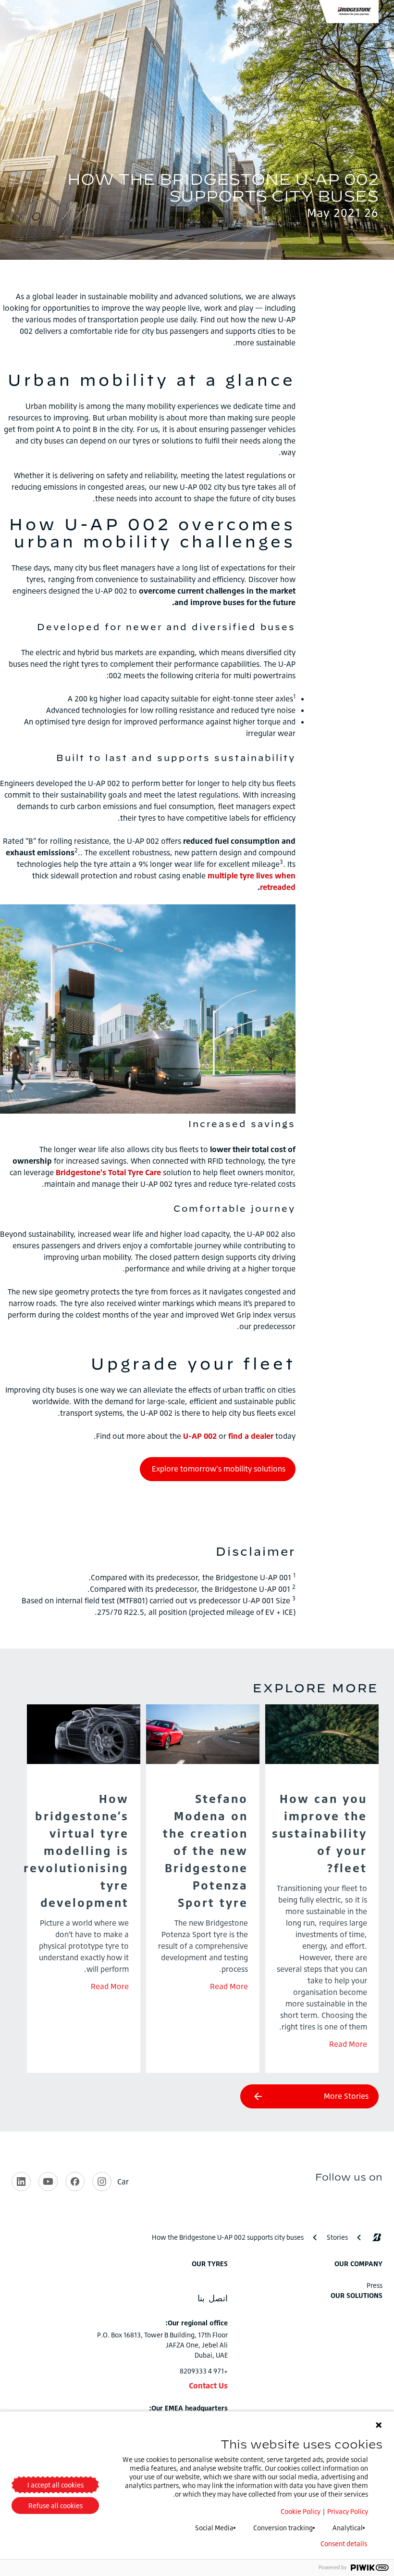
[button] (354, 12)
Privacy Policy (348, 2511)
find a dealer (251, 1436)
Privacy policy (300, 2544)
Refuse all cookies (55, 2506)
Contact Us (208, 2386)
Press (375, 2285)
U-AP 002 (200, 1436)
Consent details (344, 2544)
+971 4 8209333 (204, 2371)
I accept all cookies (55, 2485)
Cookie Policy (301, 2511)
